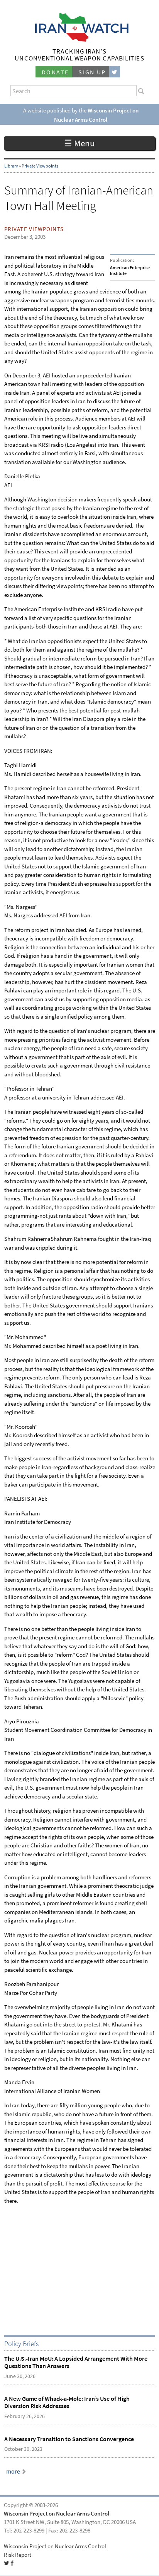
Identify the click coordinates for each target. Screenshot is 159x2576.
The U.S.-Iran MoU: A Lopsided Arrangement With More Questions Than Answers (76, 2362)
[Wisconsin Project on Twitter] (115, 72)
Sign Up (92, 72)
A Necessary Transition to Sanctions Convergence (69, 2439)
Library (11, 166)
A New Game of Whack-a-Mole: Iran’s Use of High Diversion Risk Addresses (67, 2402)
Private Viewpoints (40, 166)
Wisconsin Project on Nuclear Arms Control (57, 2514)
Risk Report (18, 2555)
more (13, 2471)
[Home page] (80, 39)
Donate (55, 72)
